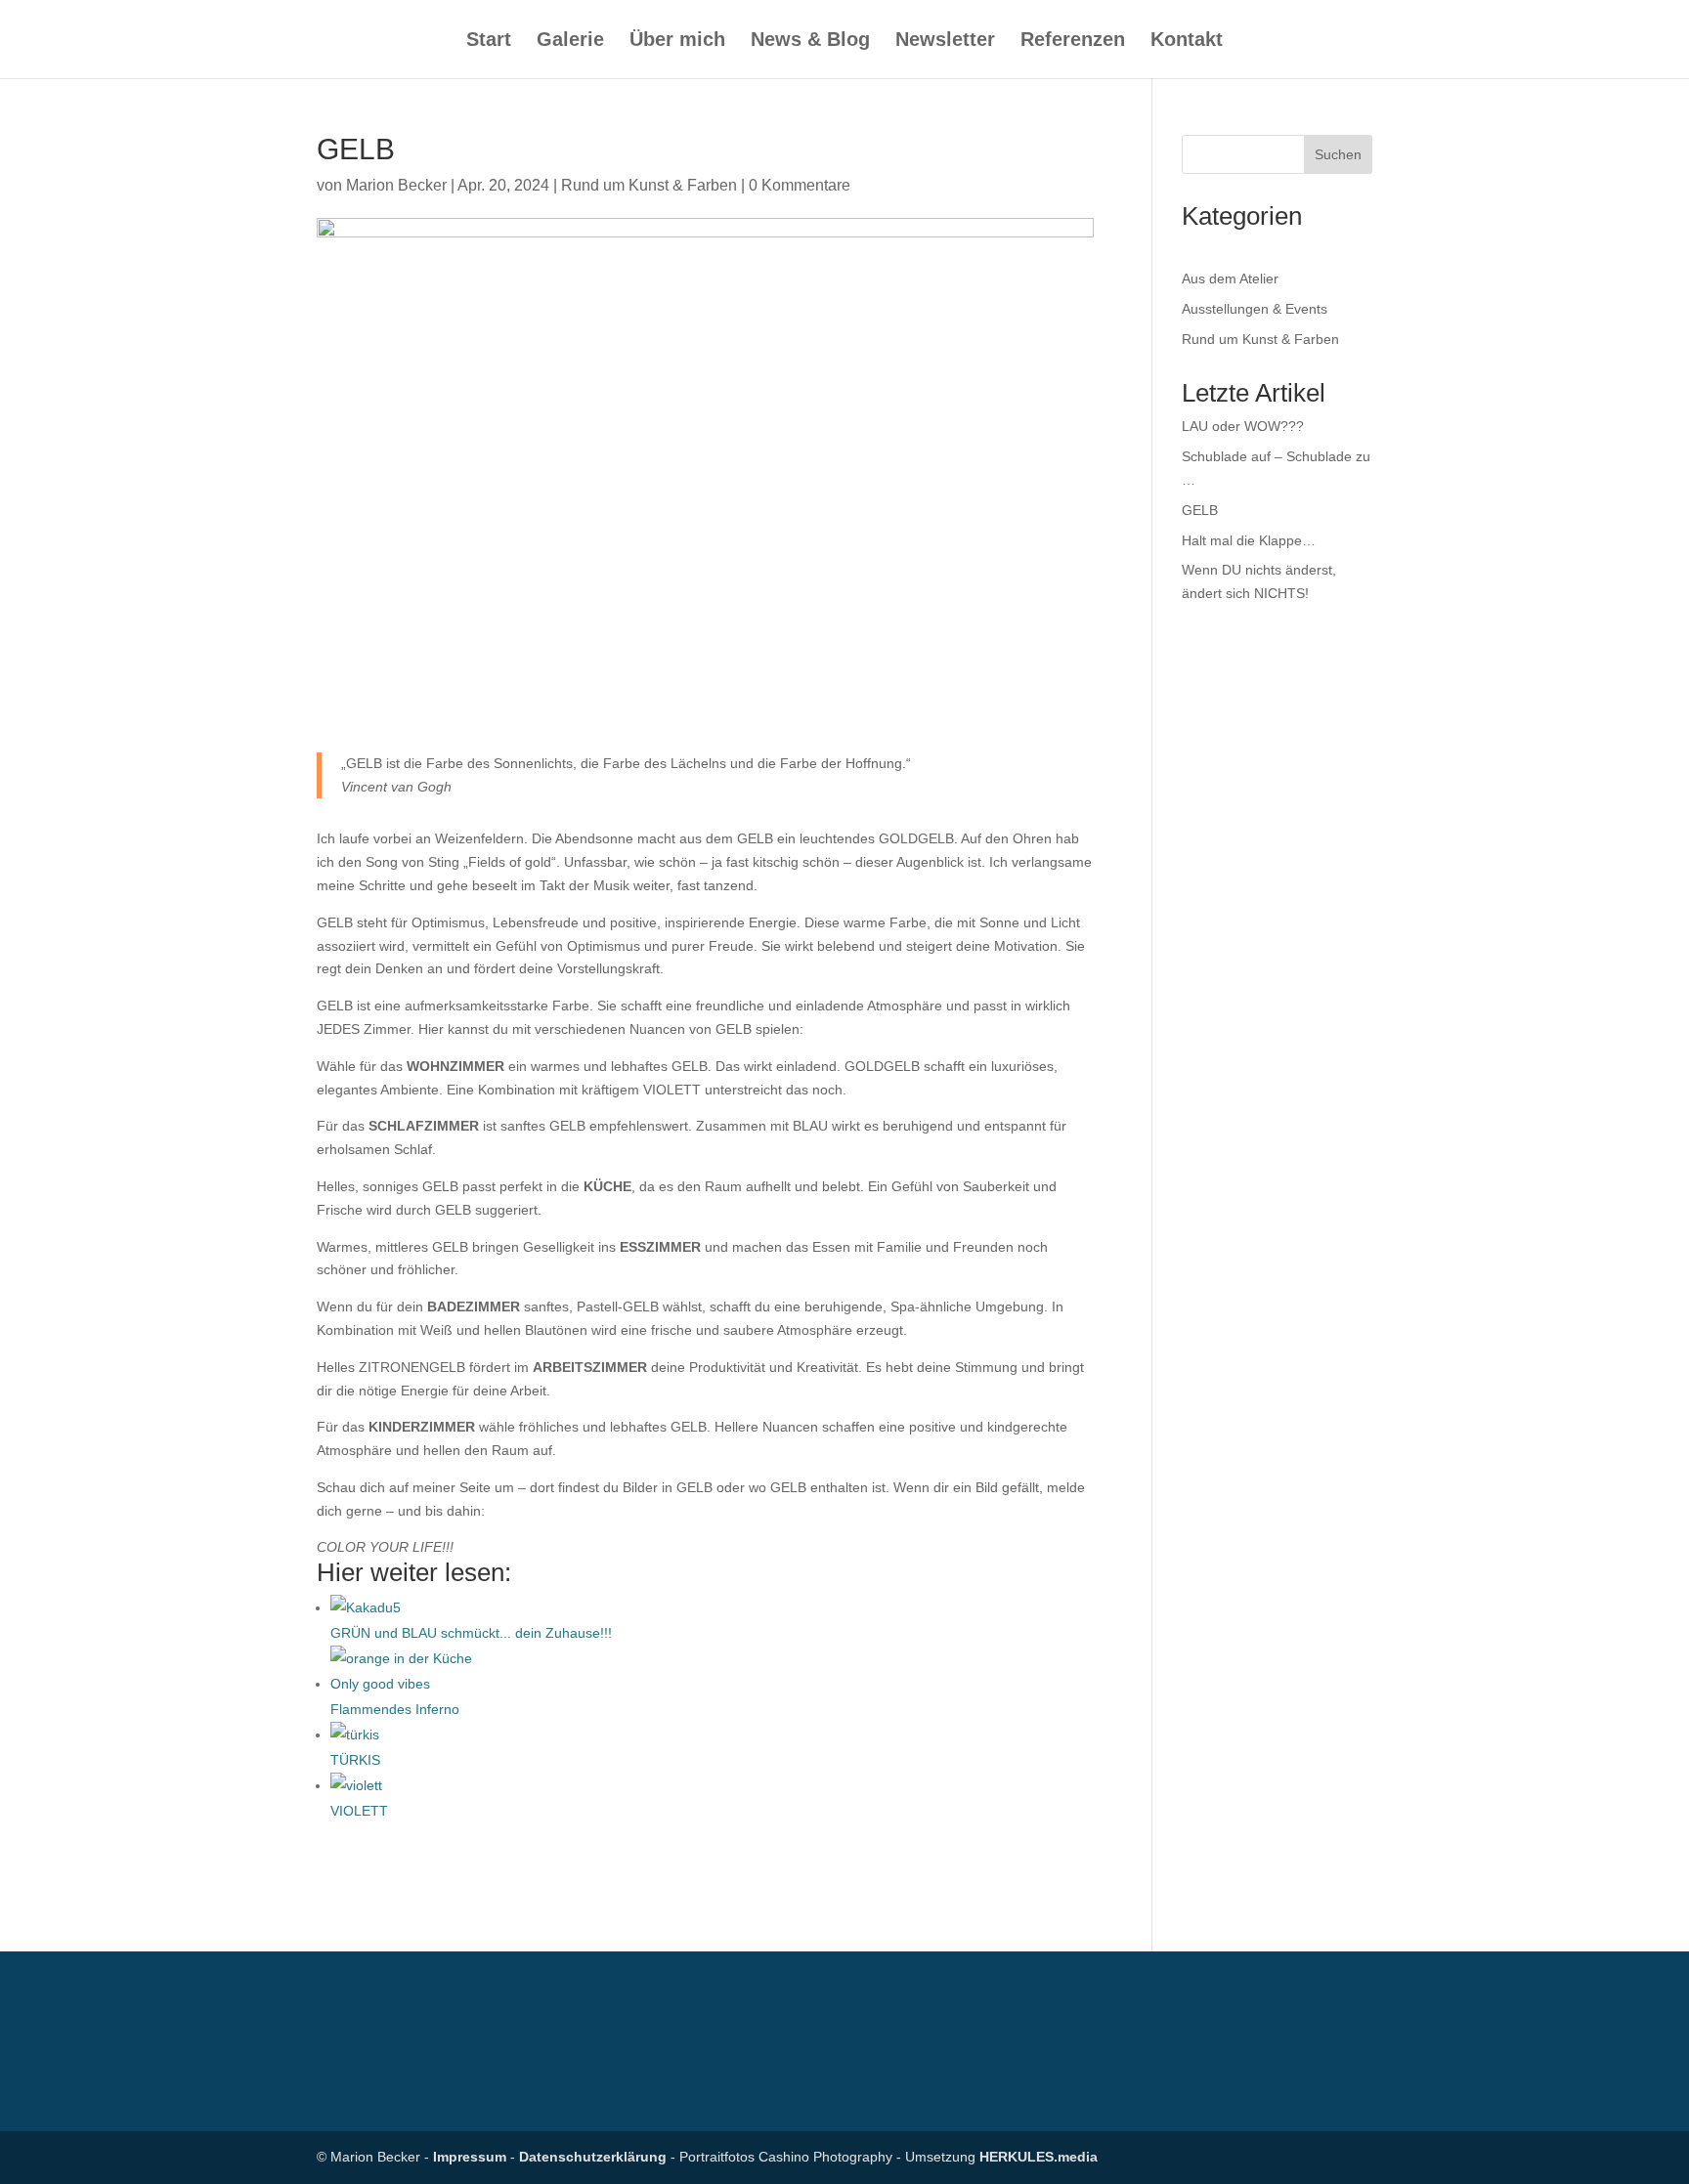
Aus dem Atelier (1230, 278)
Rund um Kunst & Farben (649, 185)
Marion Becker (396, 185)
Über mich (677, 41)
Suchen (1338, 154)
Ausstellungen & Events (1255, 309)
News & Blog (810, 41)
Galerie (570, 41)
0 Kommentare (800, 185)
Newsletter (945, 41)
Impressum (470, 2157)
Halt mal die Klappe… (1249, 540)
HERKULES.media (1039, 2157)
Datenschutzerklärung (593, 2157)
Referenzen (1073, 41)
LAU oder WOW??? (1243, 426)
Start (489, 41)
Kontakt (1187, 41)
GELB (1200, 510)
